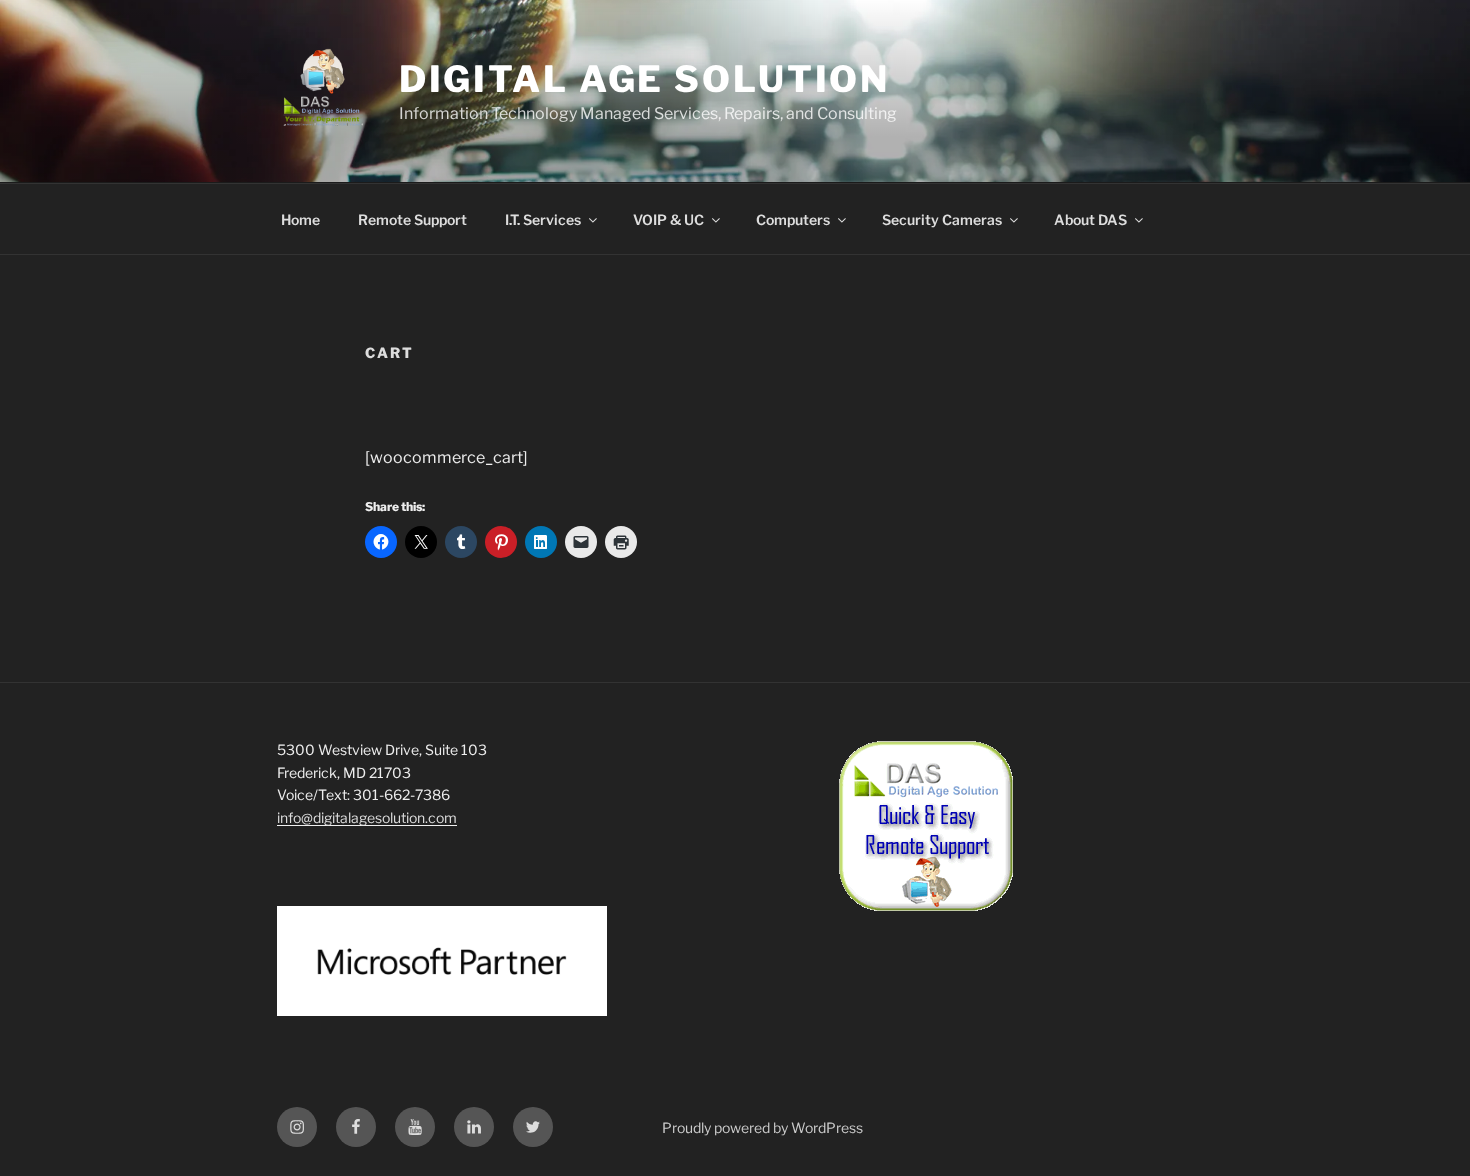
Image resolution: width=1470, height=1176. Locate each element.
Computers (793, 219)
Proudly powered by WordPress (762, 1127)
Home (300, 219)
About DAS (1090, 219)
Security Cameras (942, 219)
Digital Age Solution (645, 79)
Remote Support (412, 219)
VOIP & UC (668, 219)
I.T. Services (543, 219)
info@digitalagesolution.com (367, 817)
